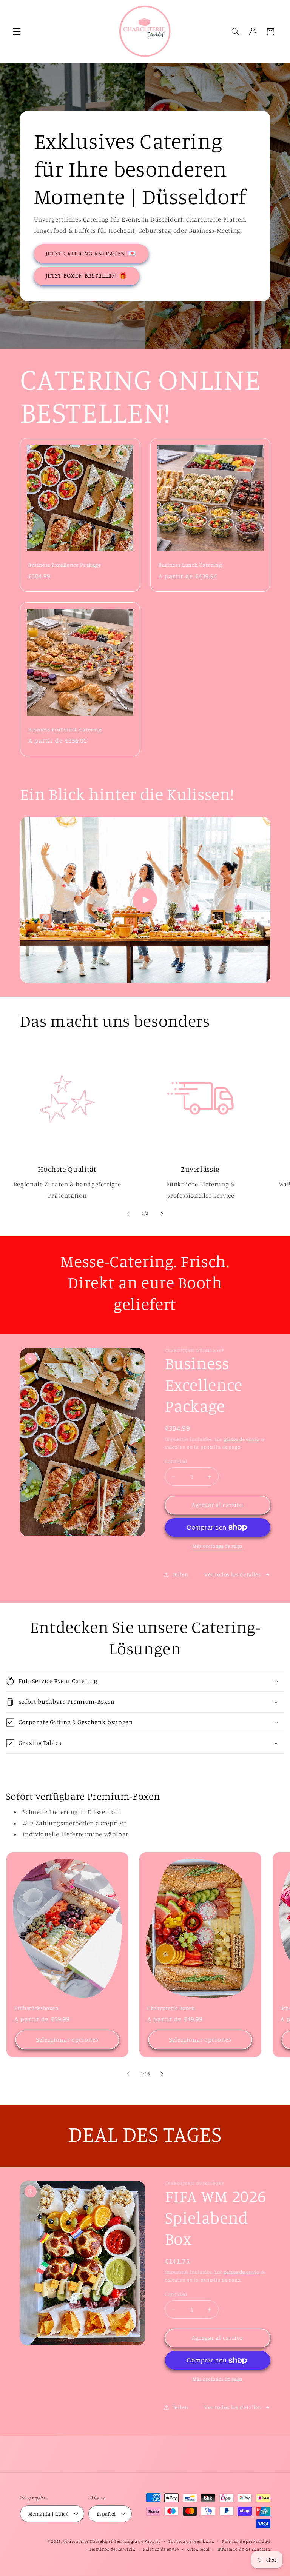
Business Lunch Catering (190, 565)
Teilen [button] (180, 1574)
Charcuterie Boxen (171, 2008)
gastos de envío (241, 1439)
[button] (17, 32)
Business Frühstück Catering (65, 729)
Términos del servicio (112, 2549)
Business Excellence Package (65, 565)
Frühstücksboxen (37, 2008)
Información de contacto (244, 2549)
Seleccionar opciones (67, 2040)
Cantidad (176, 1461)
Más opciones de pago (217, 1546)
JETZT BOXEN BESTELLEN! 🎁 (86, 276)
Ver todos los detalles (232, 1574)
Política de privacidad (246, 2541)
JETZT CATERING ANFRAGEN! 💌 (91, 253)
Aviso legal (198, 2549)
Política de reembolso (191, 2541)
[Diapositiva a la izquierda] (128, 1214)
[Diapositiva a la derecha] (162, 1214)
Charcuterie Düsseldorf (88, 2541)
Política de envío (161, 2549)
